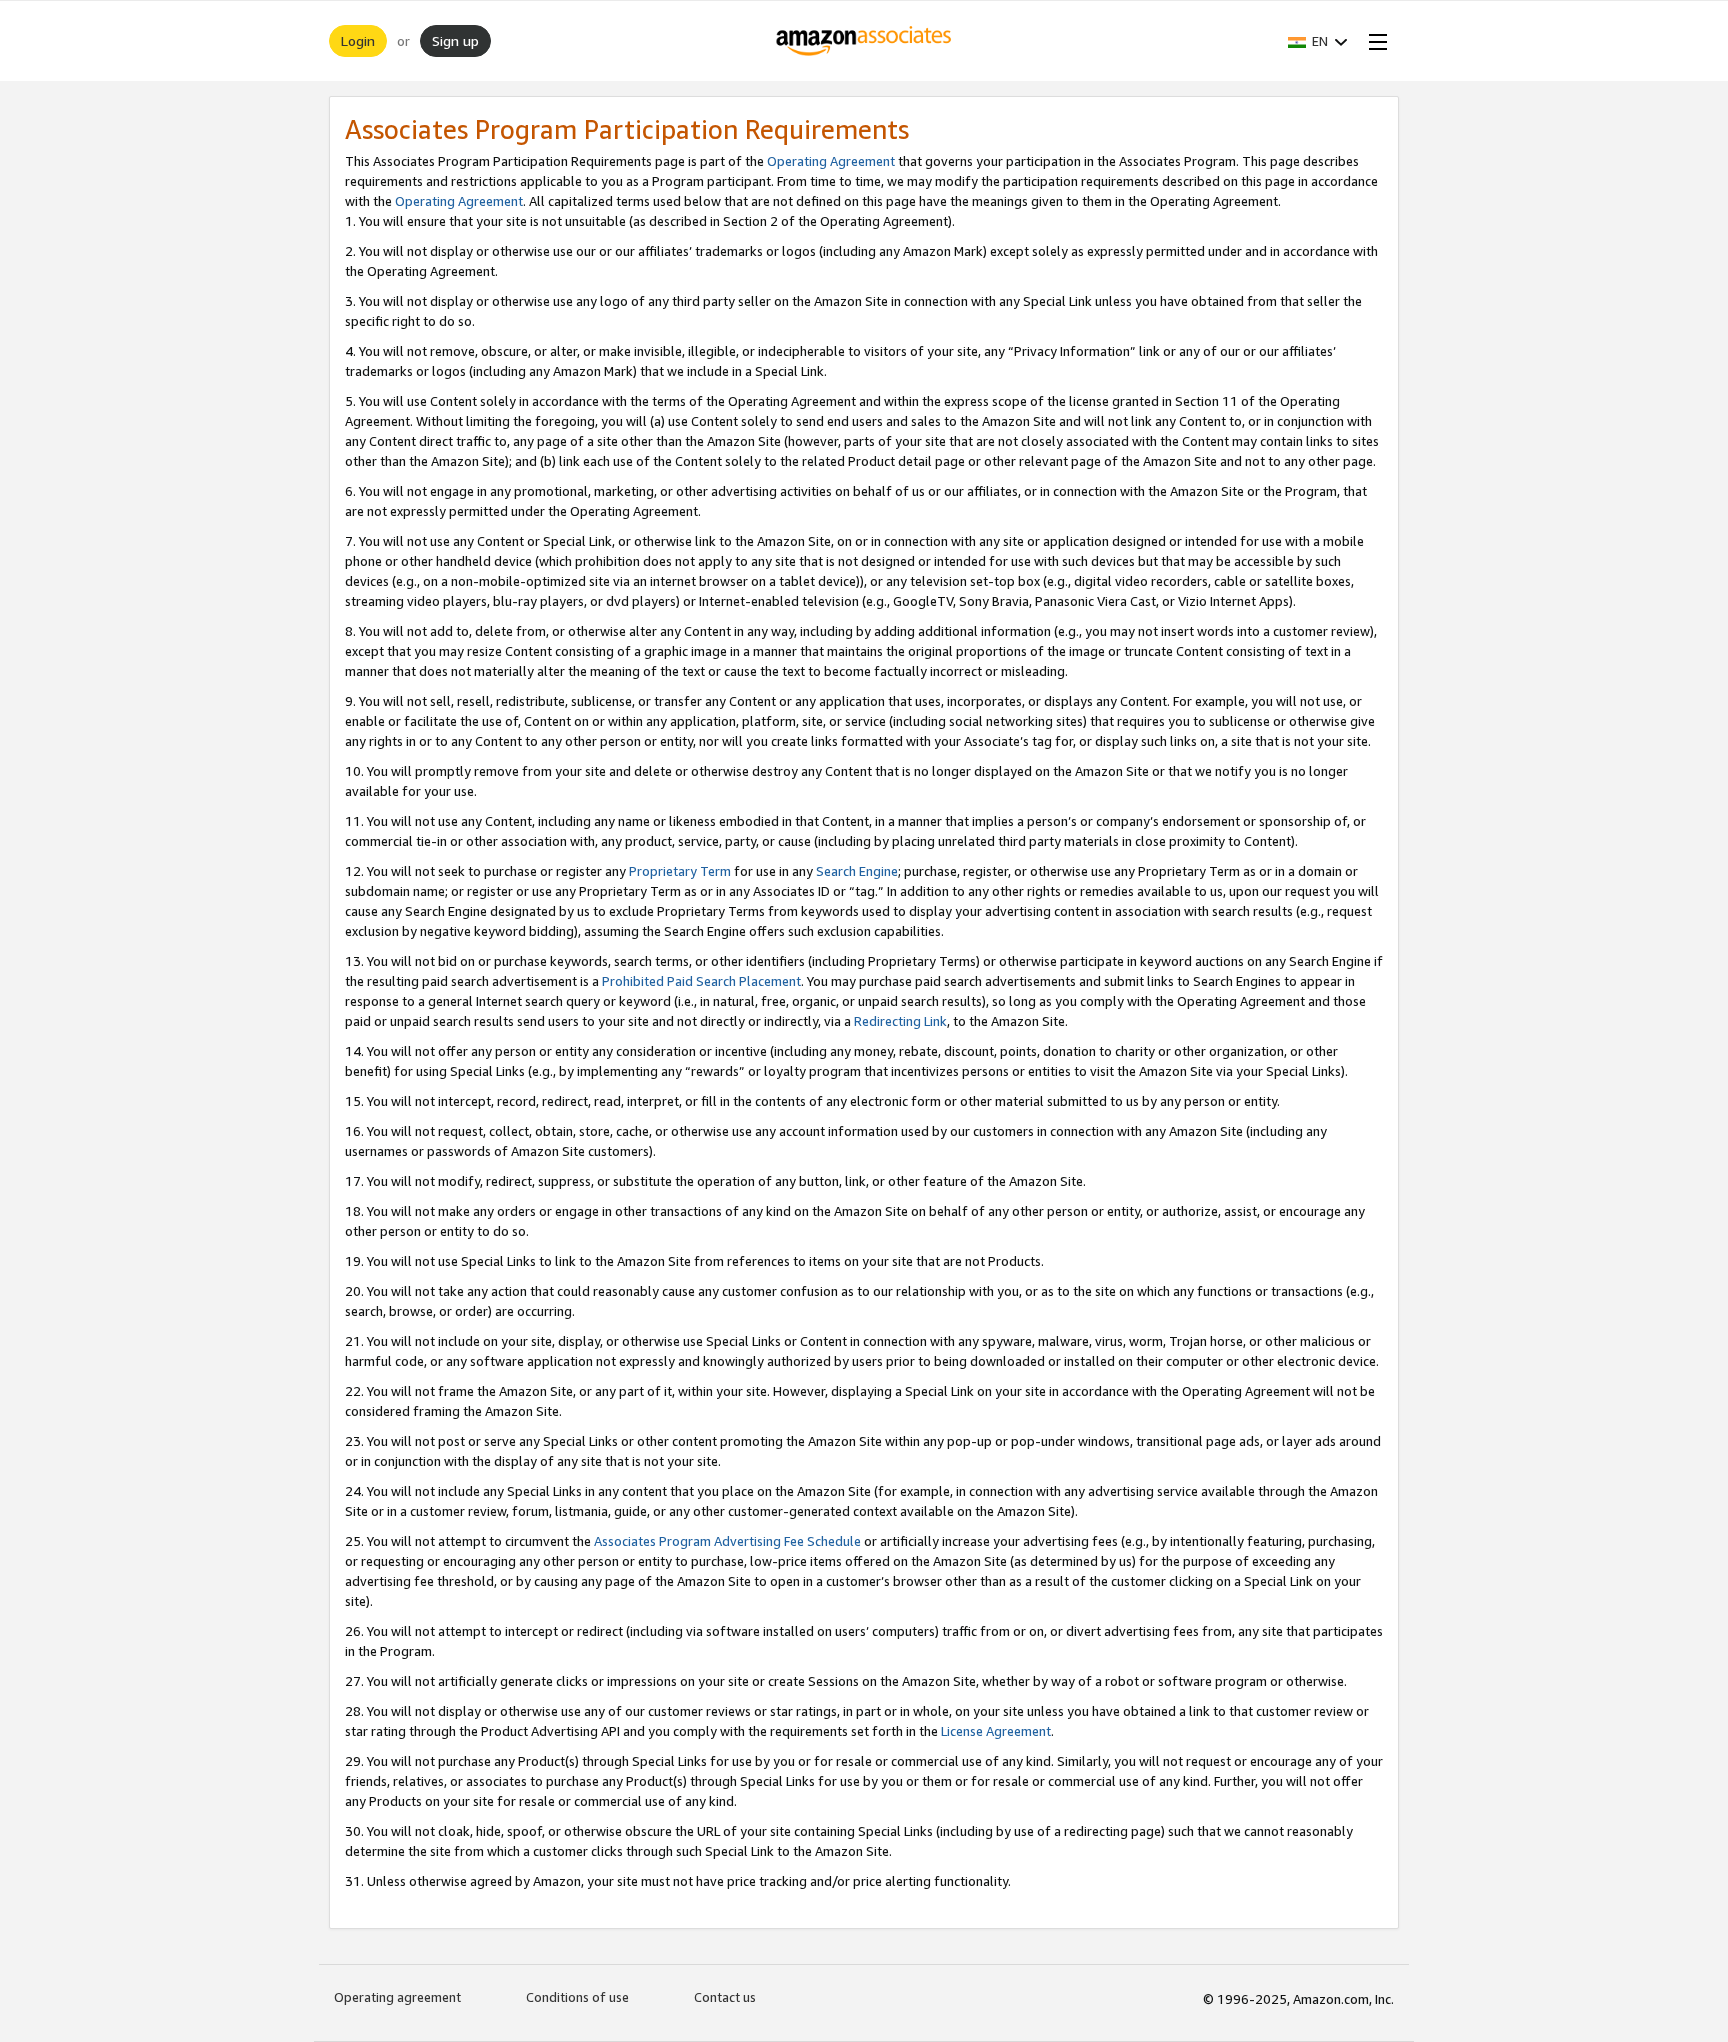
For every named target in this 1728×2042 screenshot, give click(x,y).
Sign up (455, 40)
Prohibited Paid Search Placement (701, 981)
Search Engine (857, 871)
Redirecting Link (900, 1021)
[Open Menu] (1374, 41)
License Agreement (996, 1731)
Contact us (725, 1997)
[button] (1318, 41)
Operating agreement (397, 1997)
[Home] (864, 41)
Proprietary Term (680, 871)
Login (358, 40)
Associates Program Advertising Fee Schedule (727, 1541)
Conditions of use (577, 1997)
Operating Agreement (831, 161)
